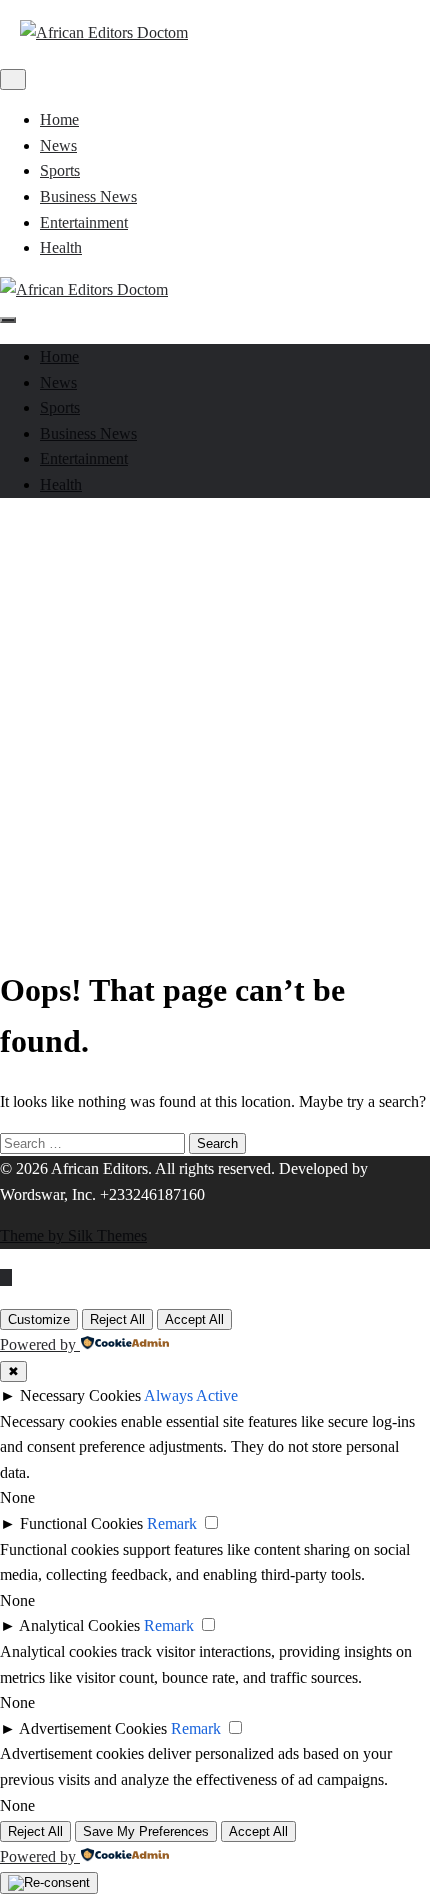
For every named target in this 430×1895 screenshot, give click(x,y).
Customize (39, 1319)
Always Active (191, 1395)
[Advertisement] (215, 729)
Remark (172, 1523)
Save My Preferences (146, 1831)
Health (61, 247)
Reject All (117, 1319)
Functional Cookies (81, 1523)
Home (59, 119)
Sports (60, 170)
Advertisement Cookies (93, 1728)
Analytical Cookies (79, 1625)
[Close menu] (13, 79)
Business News (88, 196)
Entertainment (84, 222)
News (58, 145)
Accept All (194, 1319)
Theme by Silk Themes (73, 1235)
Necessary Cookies (80, 1395)
